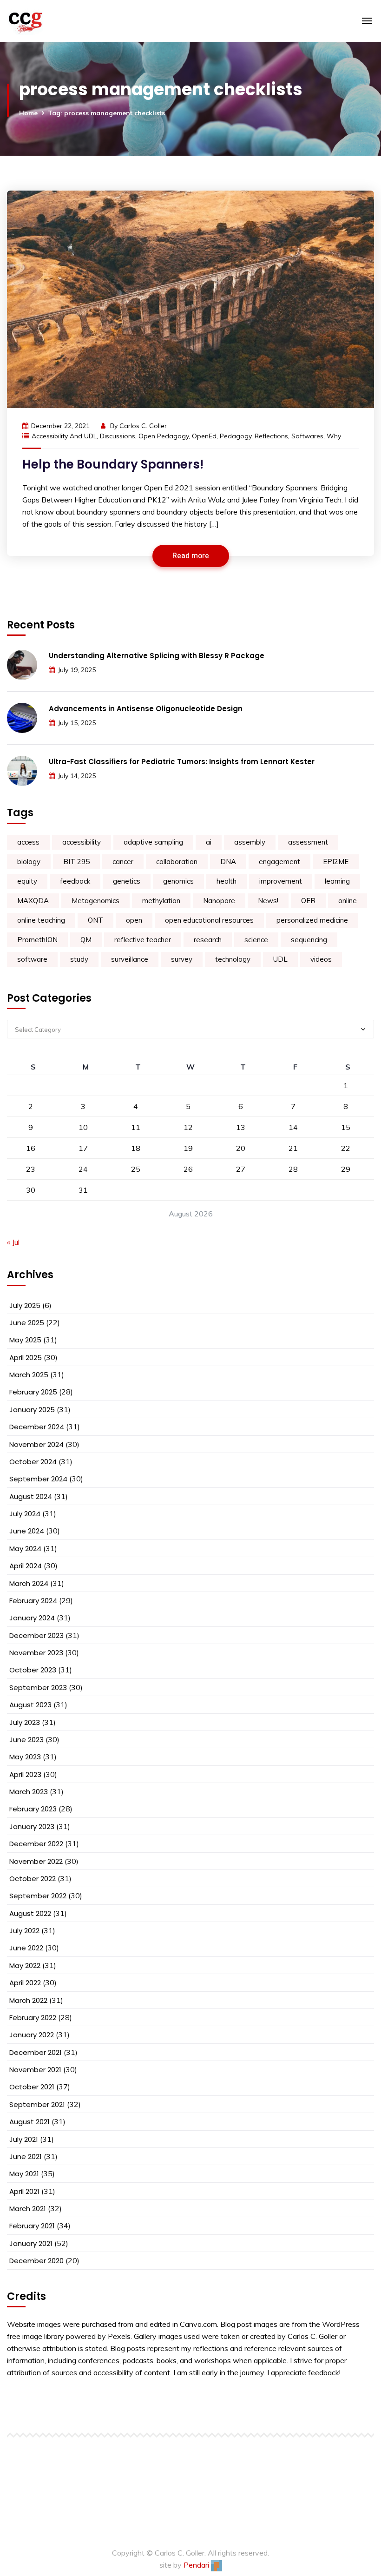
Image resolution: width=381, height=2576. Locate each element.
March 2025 (29, 1375)
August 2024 (31, 1496)
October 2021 (32, 2087)
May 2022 (25, 1965)
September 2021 (37, 2104)
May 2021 (24, 2174)
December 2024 (37, 1427)
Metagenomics (95, 901)
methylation (161, 901)
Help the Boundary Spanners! (113, 464)
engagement (279, 862)
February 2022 (33, 2018)
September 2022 (38, 1896)
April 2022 (25, 1983)
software (32, 959)
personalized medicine (312, 920)
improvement (281, 881)
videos (321, 959)
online (348, 901)
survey (182, 959)
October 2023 (33, 1670)
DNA (228, 862)
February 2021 (32, 2226)
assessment (308, 842)
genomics (178, 881)
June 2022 (26, 1948)
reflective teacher (143, 940)
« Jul (13, 1242)
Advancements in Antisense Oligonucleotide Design (146, 709)
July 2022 (24, 1931)
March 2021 (28, 2209)
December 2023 (36, 1635)
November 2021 (35, 2070)
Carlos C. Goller (143, 426)
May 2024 (25, 1549)
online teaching (41, 920)
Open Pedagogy (164, 436)
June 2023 (26, 1740)
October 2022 (33, 1879)
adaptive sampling (153, 842)
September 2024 (38, 1479)
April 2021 (24, 2191)
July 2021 (24, 2139)
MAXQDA (33, 901)
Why (334, 436)
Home (28, 113)
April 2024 (26, 1566)
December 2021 (36, 2052)
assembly (250, 842)
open (134, 920)
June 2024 (27, 1531)
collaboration (177, 862)
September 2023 (38, 1688)
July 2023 (25, 1722)
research (208, 940)
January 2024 (32, 1618)
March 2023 (29, 1792)
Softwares (307, 436)
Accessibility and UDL (64, 436)
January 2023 (32, 1826)
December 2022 (36, 1844)
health (227, 881)
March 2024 (29, 1583)
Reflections (271, 436)
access (28, 842)
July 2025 (25, 1305)
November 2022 (36, 1861)
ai (209, 842)
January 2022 (32, 2035)
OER (308, 901)
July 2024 (25, 1514)
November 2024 (36, 1444)
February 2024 (33, 1601)
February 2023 (33, 1809)
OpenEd (204, 436)
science (256, 940)
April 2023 (25, 1774)
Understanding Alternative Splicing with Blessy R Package (157, 656)
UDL (280, 959)
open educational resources (209, 920)
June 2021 (26, 2157)
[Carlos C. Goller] (61, 21)
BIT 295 (76, 862)
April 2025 (26, 1357)
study (79, 959)
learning (337, 881)
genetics (127, 881)
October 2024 (33, 1462)
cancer (123, 862)
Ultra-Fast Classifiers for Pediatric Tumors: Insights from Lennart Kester (182, 762)
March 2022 (28, 2000)
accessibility (82, 842)
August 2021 (30, 2122)
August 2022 (30, 1913)
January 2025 (32, 1410)
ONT (95, 920)
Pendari (197, 2565)
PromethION (37, 940)
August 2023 (30, 1705)
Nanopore (219, 901)
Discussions (118, 436)
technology (233, 959)
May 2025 (25, 1340)
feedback (75, 881)
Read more (191, 556)
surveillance (130, 959)
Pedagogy (236, 436)
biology (29, 862)
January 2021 (31, 2243)
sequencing (309, 940)
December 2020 (36, 2261)
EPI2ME (336, 862)
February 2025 (33, 1392)
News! (268, 901)
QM (86, 940)
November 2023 (36, 1653)
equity (27, 881)
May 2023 (25, 1757)
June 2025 (27, 1323)
